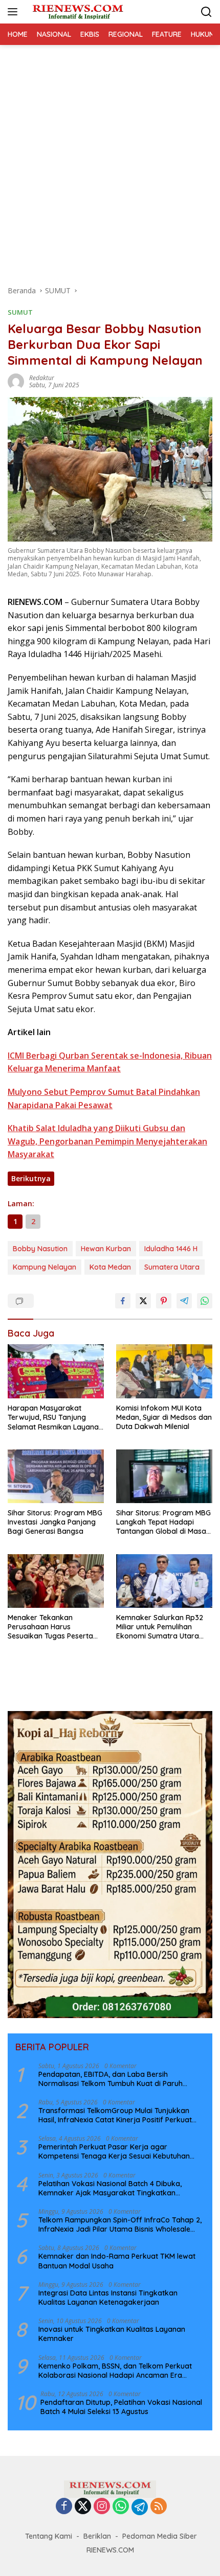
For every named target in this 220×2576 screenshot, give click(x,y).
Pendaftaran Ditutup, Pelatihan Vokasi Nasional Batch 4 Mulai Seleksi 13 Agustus (121, 2407)
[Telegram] (140, 2507)
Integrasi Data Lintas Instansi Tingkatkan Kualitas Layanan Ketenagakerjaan (108, 2298)
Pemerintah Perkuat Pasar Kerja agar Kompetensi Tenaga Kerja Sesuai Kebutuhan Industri (114, 2151)
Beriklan (97, 2536)
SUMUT (20, 312)
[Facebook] (64, 2507)
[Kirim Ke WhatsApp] (205, 1301)
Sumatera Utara (172, 1267)
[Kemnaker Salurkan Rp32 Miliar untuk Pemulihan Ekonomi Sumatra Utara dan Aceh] (164, 1581)
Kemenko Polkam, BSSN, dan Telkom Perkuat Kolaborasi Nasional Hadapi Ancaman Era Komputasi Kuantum (115, 2371)
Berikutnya (31, 1178)
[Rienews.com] (76, 12)
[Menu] (15, 12)
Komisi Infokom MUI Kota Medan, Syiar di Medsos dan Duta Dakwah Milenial (164, 1417)
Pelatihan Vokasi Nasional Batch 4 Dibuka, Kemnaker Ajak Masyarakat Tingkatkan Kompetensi (110, 2188)
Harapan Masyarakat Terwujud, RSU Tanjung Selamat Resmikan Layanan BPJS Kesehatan (55, 1418)
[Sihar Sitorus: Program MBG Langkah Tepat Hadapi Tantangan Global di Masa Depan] (164, 1476)
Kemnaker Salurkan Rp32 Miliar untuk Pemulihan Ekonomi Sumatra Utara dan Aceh (160, 1627)
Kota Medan (110, 1267)
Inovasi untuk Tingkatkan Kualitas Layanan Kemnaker (112, 2334)
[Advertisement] (110, 160)
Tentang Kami (49, 2536)
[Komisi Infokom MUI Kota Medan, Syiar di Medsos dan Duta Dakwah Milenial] (164, 1371)
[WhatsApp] (121, 2507)
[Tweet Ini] (143, 1301)
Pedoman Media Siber (160, 2536)
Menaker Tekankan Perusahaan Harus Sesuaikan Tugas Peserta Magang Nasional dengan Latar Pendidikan (52, 1627)
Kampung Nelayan (45, 1267)
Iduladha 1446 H (171, 1249)
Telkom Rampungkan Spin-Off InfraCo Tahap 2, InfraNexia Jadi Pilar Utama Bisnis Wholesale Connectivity (120, 2224)
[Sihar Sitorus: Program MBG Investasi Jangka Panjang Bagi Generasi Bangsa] (56, 1476)
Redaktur (42, 378)
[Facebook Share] (123, 1301)
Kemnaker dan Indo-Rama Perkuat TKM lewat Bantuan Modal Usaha (117, 2261)
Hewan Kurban (106, 1249)
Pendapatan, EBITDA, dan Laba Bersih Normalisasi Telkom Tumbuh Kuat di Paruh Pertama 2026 (111, 2079)
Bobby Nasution (40, 1249)
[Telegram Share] (184, 1301)
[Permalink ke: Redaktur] (16, 381)
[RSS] (159, 2507)
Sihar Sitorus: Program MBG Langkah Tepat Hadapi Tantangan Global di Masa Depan (163, 1522)
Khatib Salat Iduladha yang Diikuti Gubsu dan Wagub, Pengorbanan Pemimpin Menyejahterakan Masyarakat (107, 1141)
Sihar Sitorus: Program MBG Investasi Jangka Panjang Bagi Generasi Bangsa (55, 1522)
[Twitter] (83, 2507)
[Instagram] (102, 2507)
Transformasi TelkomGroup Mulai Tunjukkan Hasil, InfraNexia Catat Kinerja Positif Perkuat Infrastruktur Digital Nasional (115, 2115)
